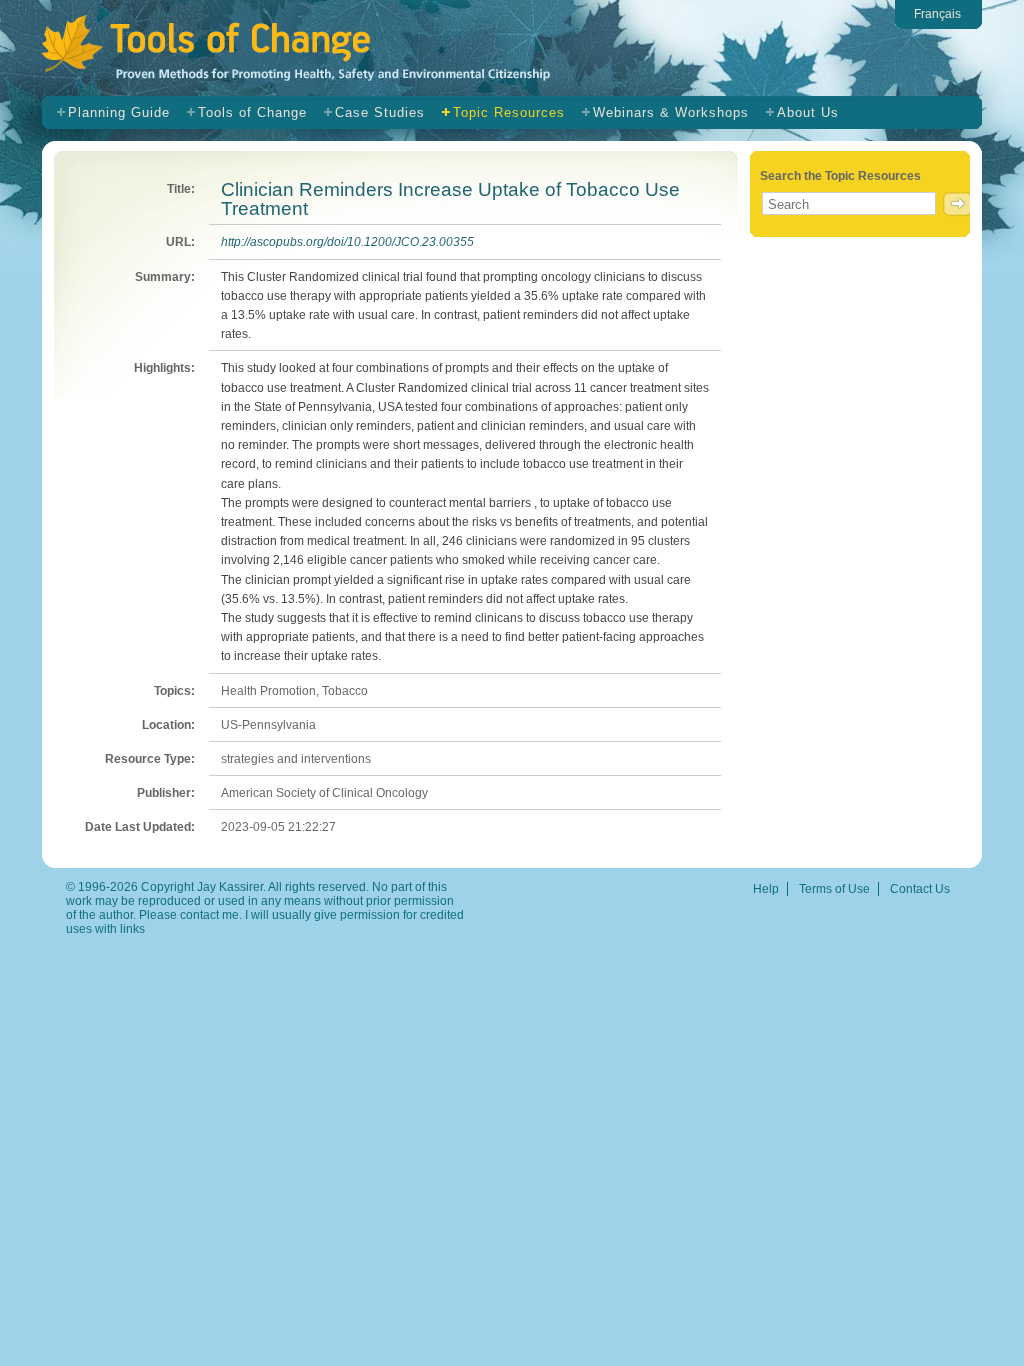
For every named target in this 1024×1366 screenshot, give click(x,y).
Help (766, 889)
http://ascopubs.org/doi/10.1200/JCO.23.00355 (347, 242)
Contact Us (920, 889)
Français (937, 14)
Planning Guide (119, 112)
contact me (209, 915)
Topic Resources (509, 112)
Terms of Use (834, 889)
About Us (808, 112)
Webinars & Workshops (671, 112)
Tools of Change (252, 112)
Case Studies (380, 112)
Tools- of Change (330, 52)
